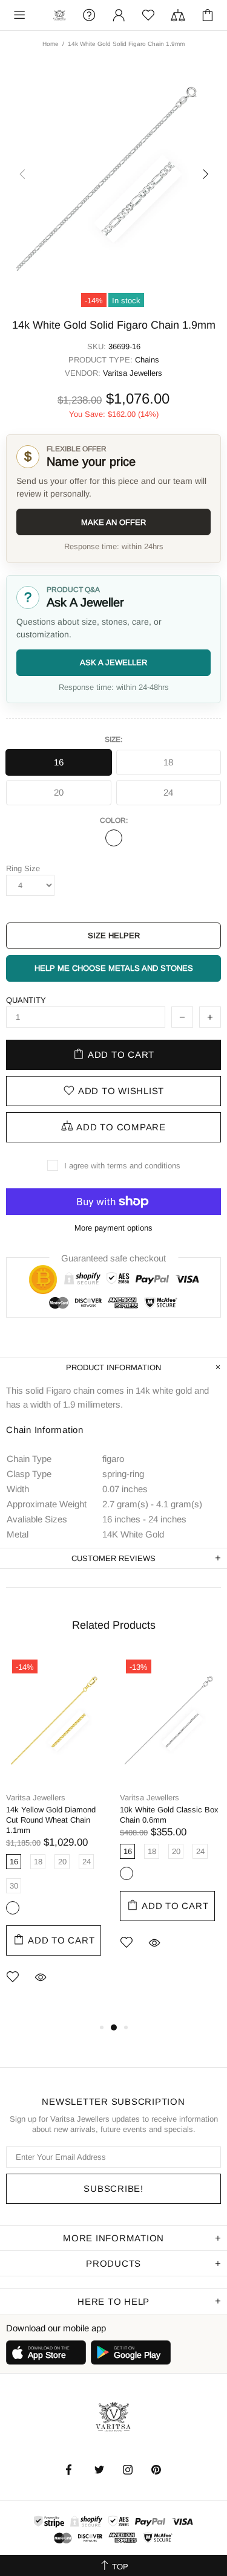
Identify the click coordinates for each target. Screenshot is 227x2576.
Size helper (114, 935)
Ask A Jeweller (113, 662)
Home (51, 44)
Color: (114, 820)
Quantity (26, 1000)
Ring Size (23, 868)
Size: (113, 739)
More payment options (113, 1228)
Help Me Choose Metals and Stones (114, 968)
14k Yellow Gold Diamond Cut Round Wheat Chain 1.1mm (51, 1820)
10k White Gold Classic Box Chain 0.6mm (169, 1815)
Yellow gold (13, 1908)
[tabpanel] (57, 1837)
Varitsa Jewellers (60, 15)
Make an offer (113, 522)
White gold (114, 838)
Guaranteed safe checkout (113, 1257)
